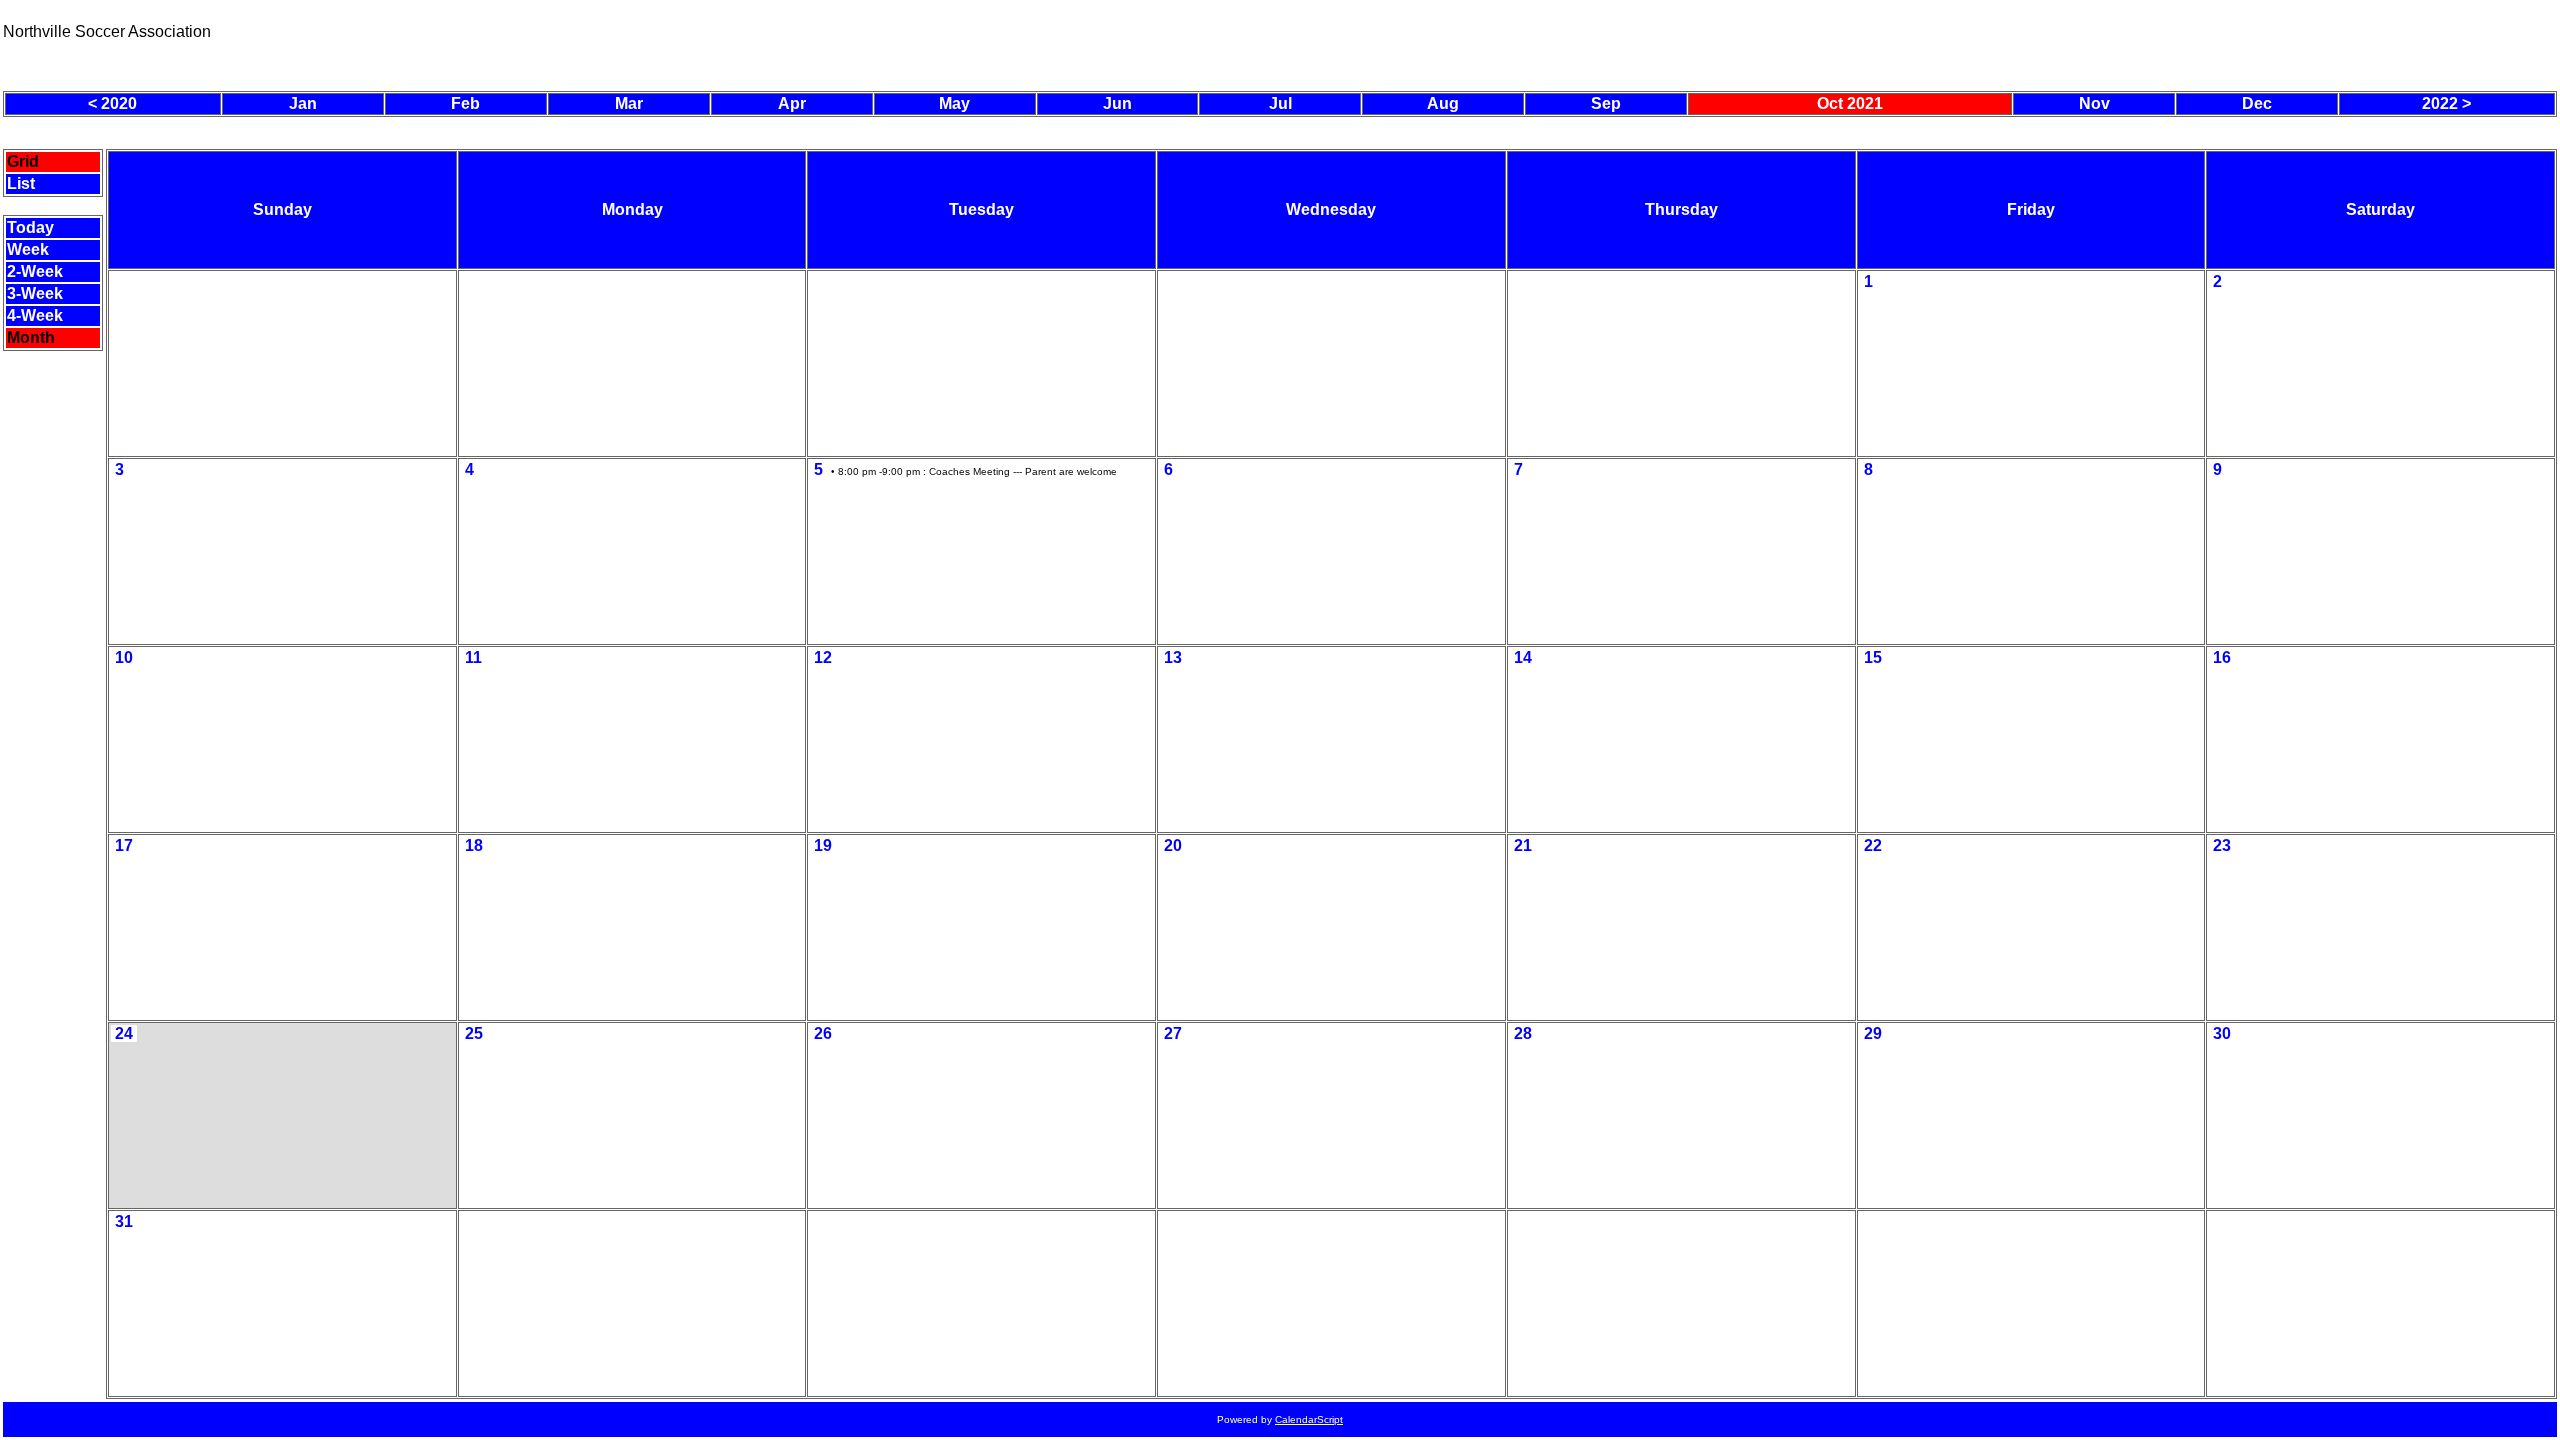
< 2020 (112, 103)
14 (1523, 657)
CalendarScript (1309, 1419)
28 (1523, 1033)
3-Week (35, 293)
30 (2222, 1033)
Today (30, 227)
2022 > (2446, 103)
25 (474, 1033)
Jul (1280, 103)
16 (2222, 657)
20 (1173, 845)
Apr (792, 103)
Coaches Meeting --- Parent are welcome (1023, 471)
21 (1523, 845)
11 (473, 657)
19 (823, 845)
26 (823, 1033)
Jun (1117, 103)
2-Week (35, 271)
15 (1873, 657)
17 (124, 845)
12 (823, 657)
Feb (465, 103)
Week (28, 249)
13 (1173, 657)
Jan (303, 103)
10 (124, 657)
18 (474, 845)
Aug (1443, 103)
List (21, 183)
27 (1173, 1033)
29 (1873, 1033)
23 (2222, 845)
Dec (2257, 103)
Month (31, 337)
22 (1873, 845)
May (954, 103)
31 (124, 1221)
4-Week (35, 315)
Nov (2094, 103)
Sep (1606, 103)
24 (124, 1033)
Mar (629, 103)
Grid (23, 161)
